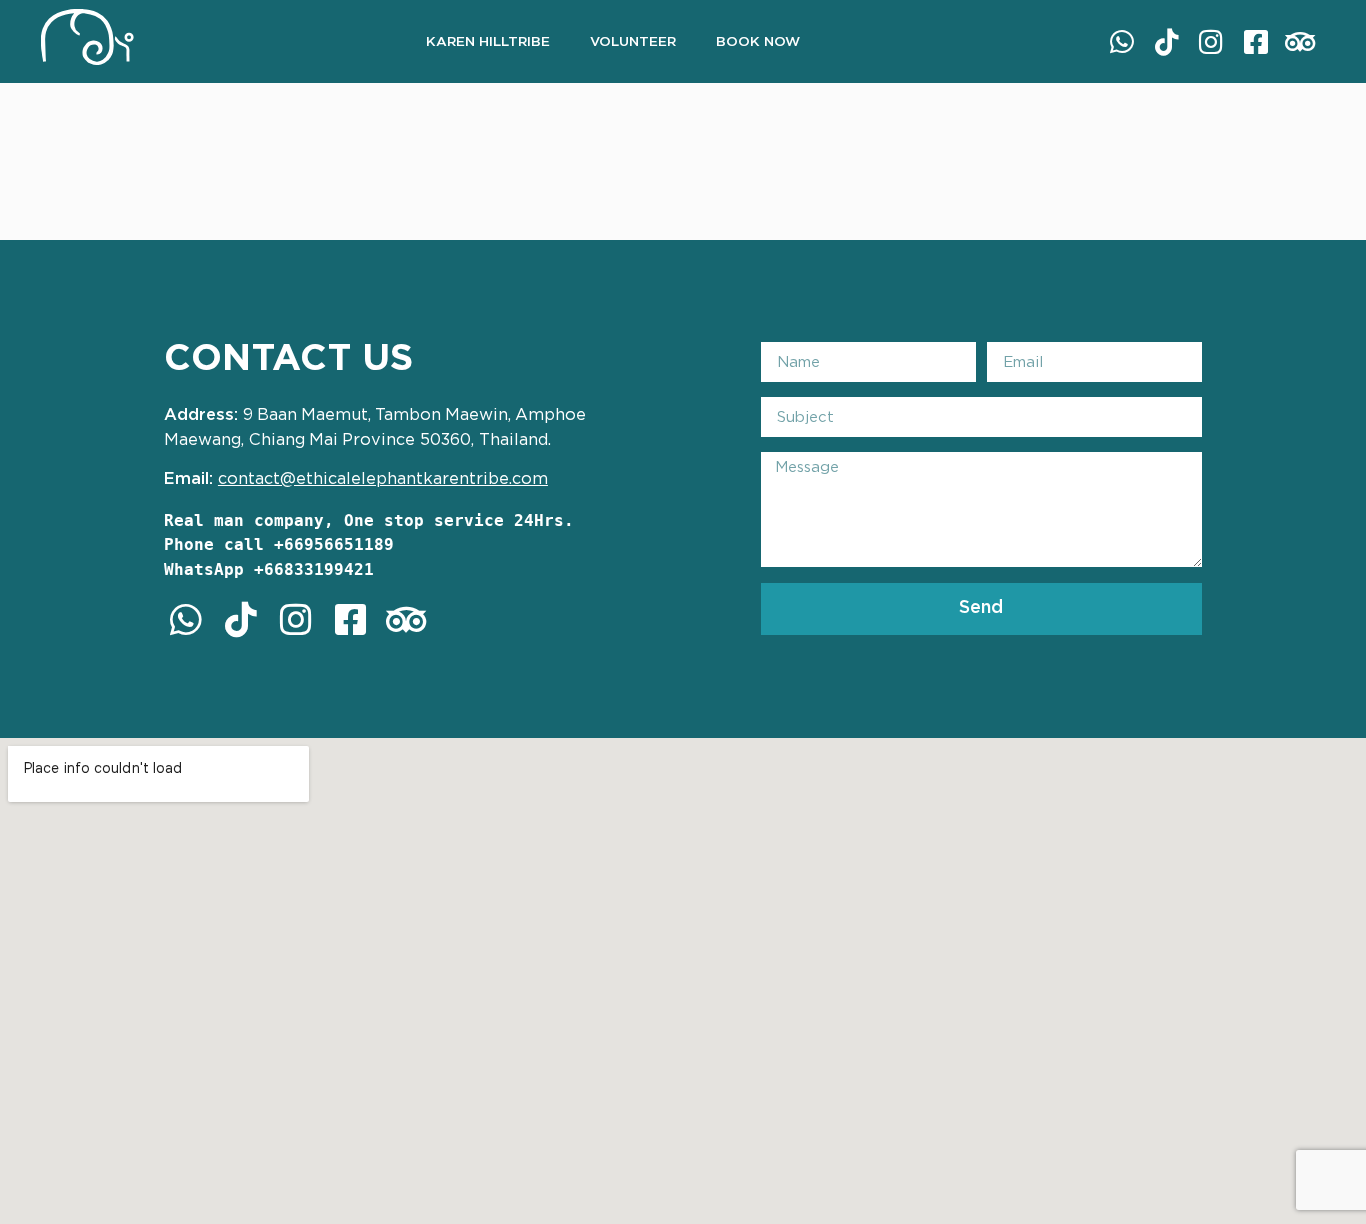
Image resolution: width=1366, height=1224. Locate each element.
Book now (758, 42)
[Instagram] (1211, 41)
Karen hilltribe (488, 42)
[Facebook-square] (1255, 41)
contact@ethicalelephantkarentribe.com (383, 479)
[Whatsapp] (1122, 41)
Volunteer (633, 42)
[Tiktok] (1167, 41)
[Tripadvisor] (1300, 41)
